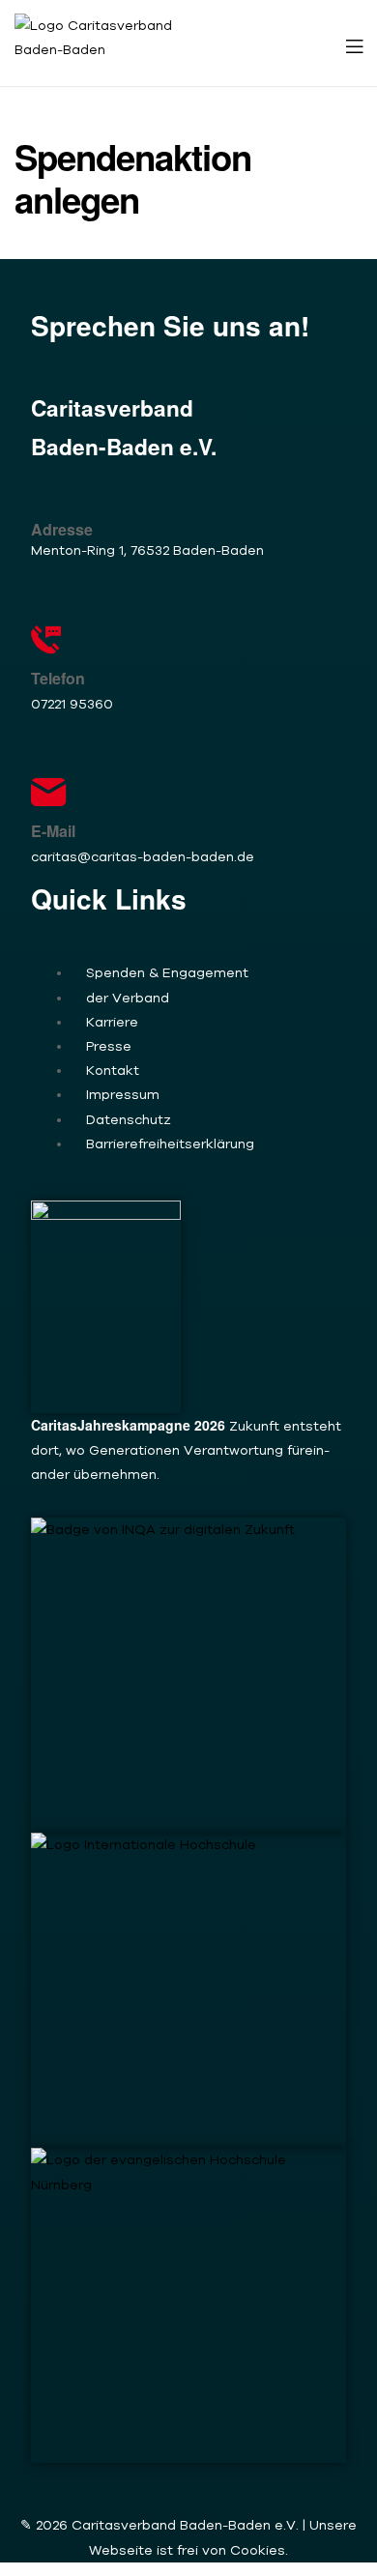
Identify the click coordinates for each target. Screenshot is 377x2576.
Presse (109, 1046)
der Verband (128, 998)
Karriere (112, 1022)
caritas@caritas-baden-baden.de (143, 856)
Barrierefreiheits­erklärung (170, 1143)
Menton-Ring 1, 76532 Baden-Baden (147, 550)
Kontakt (113, 1070)
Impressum (123, 1094)
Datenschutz (129, 1119)
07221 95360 (72, 704)
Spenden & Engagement (167, 972)
